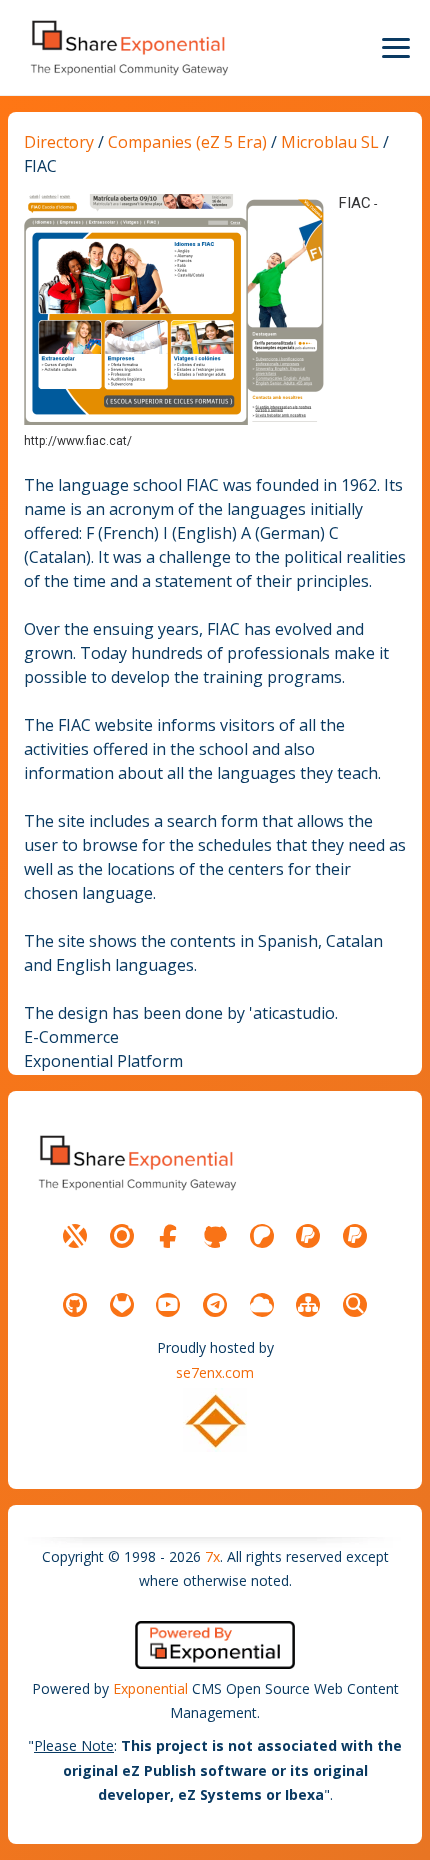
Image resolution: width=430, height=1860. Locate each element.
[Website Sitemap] (308, 1305)
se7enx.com (215, 1372)
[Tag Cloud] (262, 1305)
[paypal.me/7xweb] (308, 1236)
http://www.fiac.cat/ (78, 441)
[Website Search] (355, 1305)
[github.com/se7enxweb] (75, 1305)
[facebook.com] (168, 1236)
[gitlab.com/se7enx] (122, 1305)
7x (212, 1556)
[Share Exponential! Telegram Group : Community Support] (215, 1305)
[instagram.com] (122, 1236)
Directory (59, 142)
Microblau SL (330, 142)
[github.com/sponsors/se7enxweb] (215, 1236)
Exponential (150, 1688)
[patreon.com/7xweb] (262, 1236)
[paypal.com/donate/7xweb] (355, 1236)
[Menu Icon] (396, 48)
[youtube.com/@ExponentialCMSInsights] (168, 1305)
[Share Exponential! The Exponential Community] (128, 47)
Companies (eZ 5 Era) (187, 142)
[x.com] (75, 1236)
